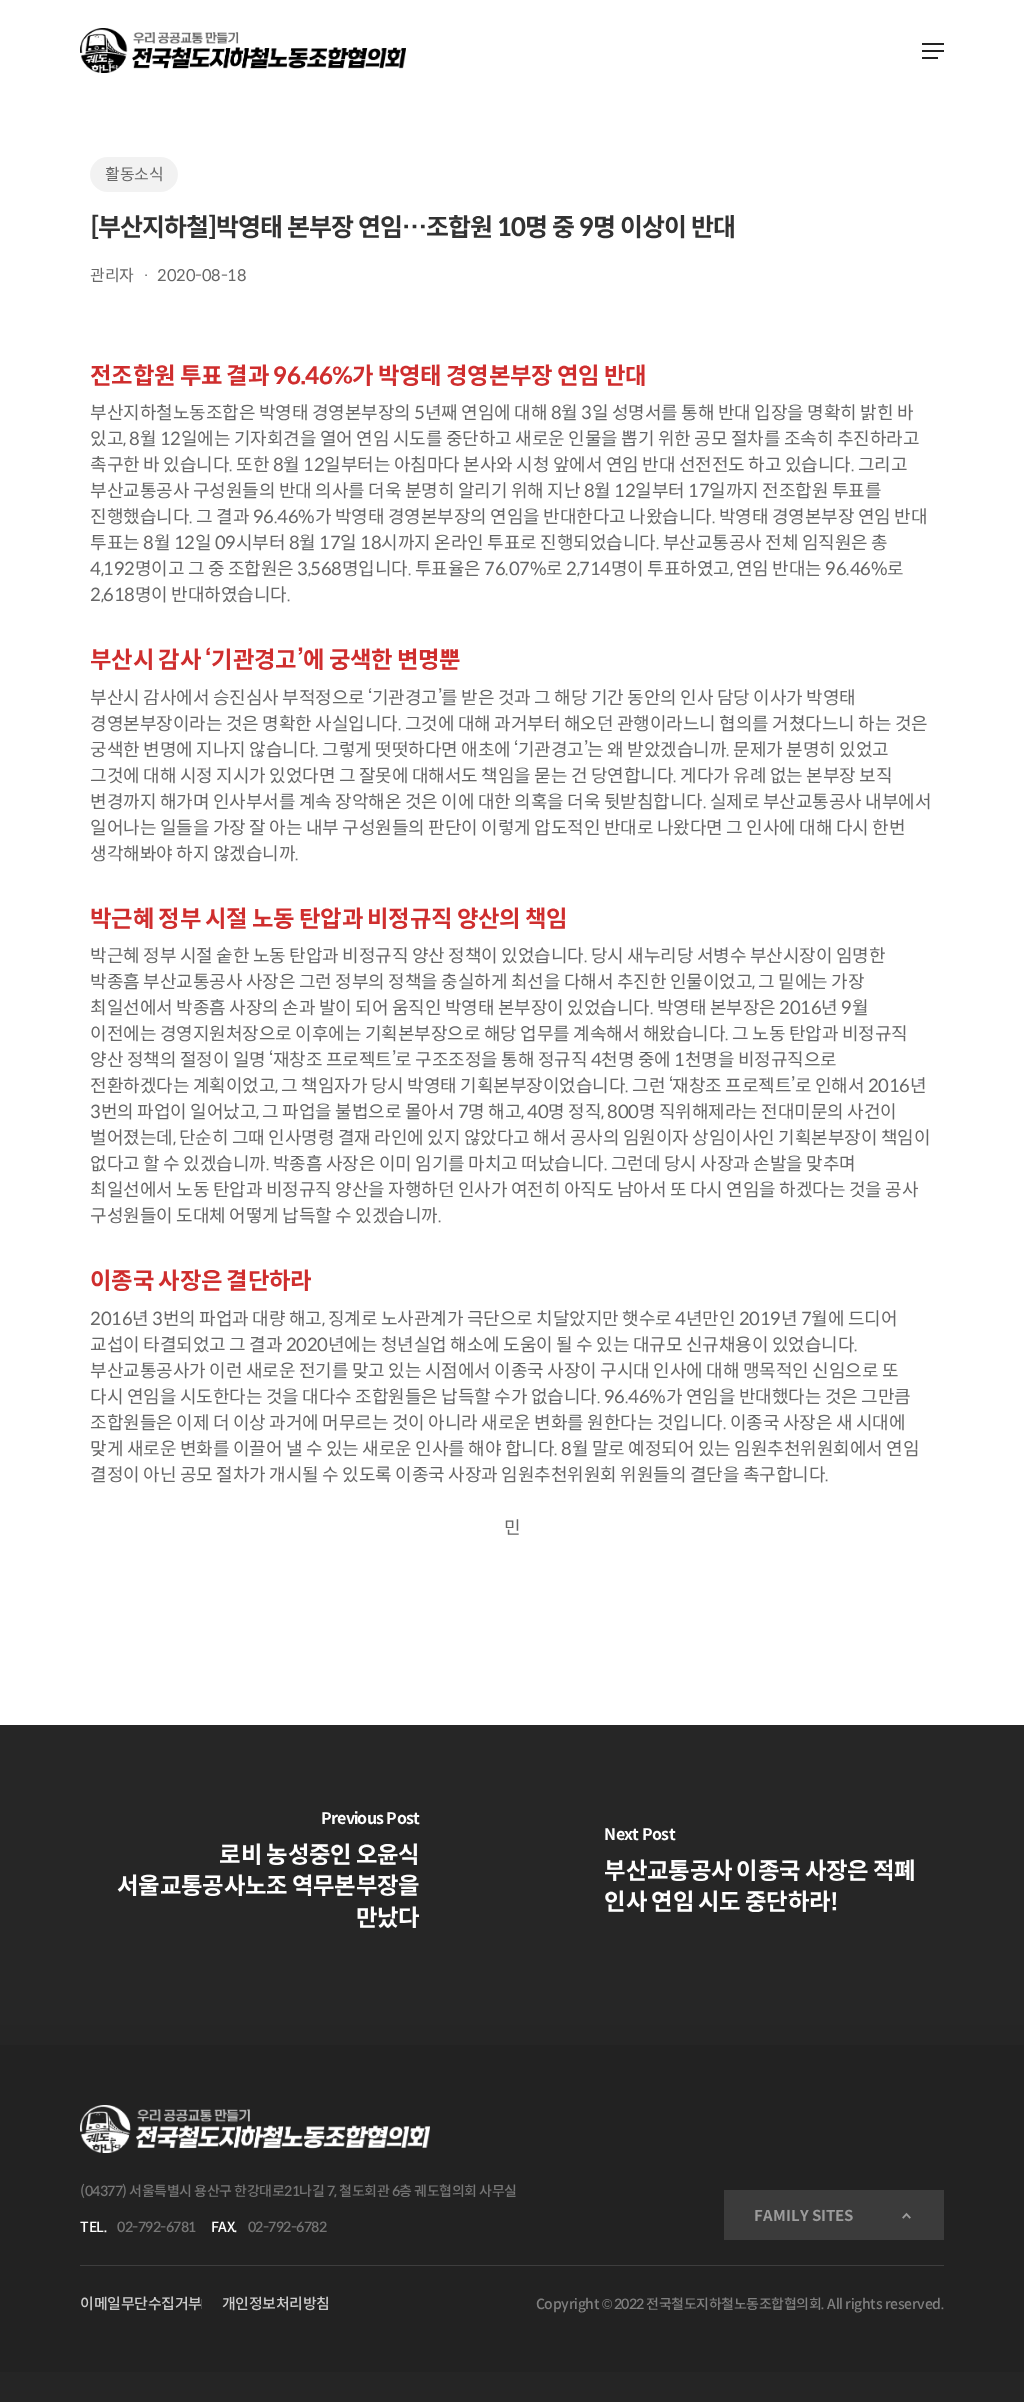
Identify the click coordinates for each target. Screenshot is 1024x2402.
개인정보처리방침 (276, 2303)
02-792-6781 (156, 2227)
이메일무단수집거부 (141, 2303)
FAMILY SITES (803, 2215)
